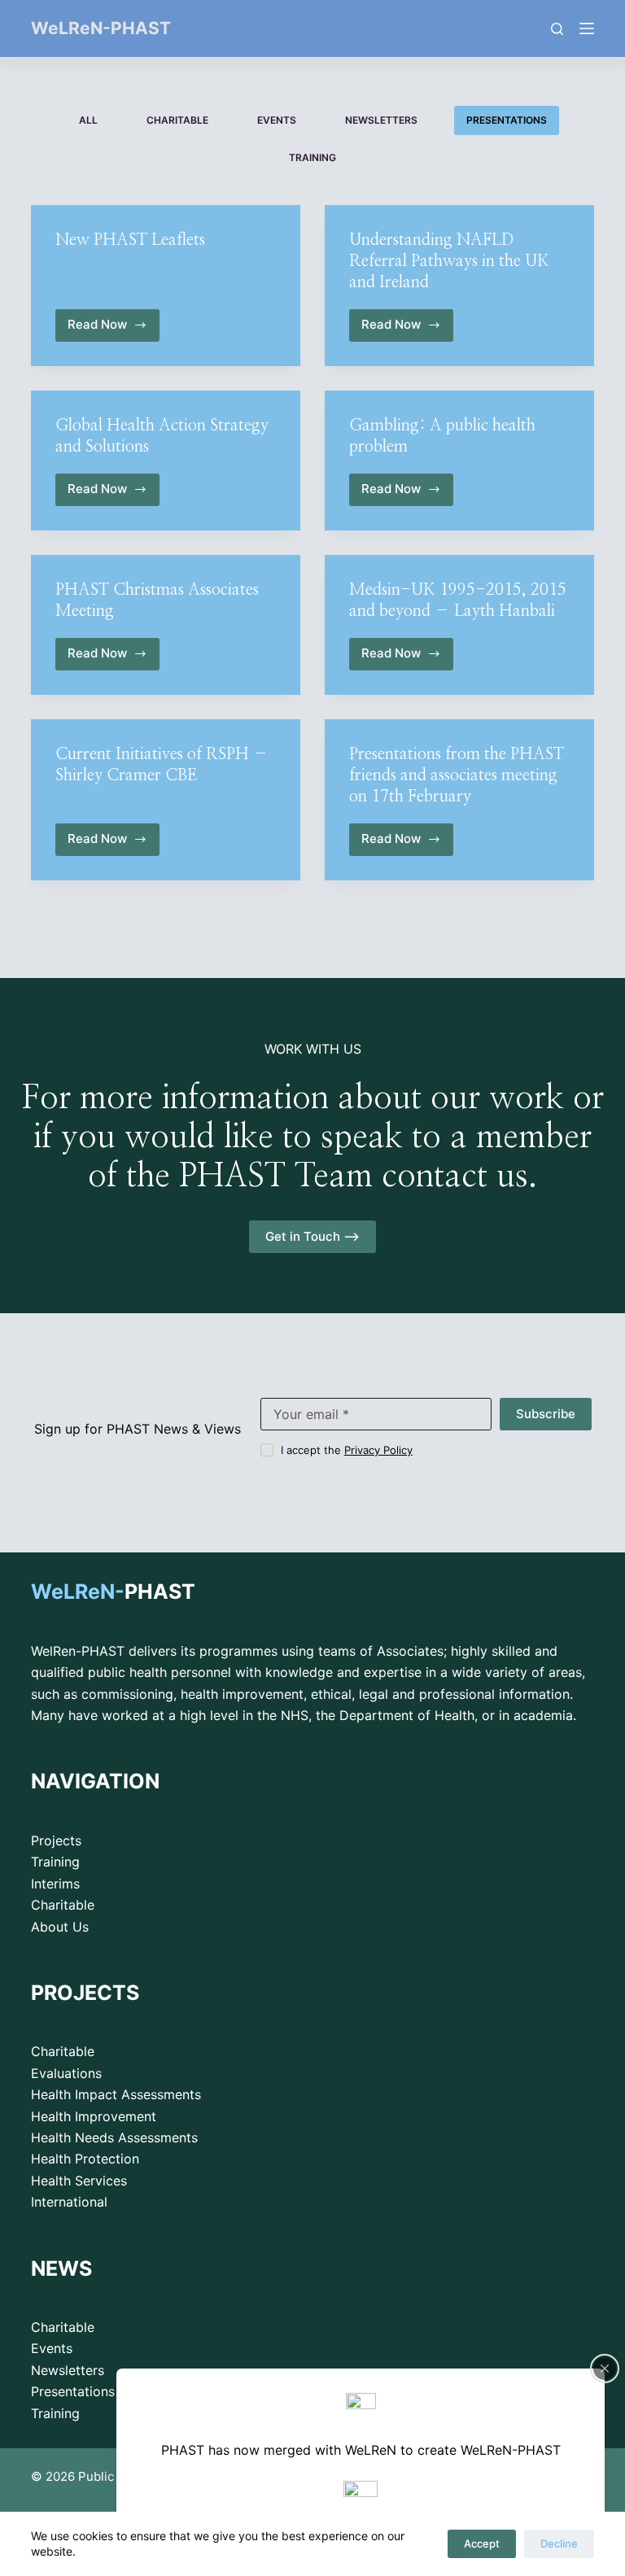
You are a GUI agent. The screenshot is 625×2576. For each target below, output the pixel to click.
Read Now (111, 329)
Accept (482, 2543)
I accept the (347, 1450)
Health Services (79, 2181)
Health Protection (85, 2159)
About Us (60, 1927)
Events (277, 120)
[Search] (557, 29)
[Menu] (587, 28)
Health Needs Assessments (114, 2137)
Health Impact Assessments (116, 2094)
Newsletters (381, 120)
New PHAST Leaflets (130, 240)
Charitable (177, 120)
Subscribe (546, 1414)
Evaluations (66, 2073)
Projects (56, 1840)
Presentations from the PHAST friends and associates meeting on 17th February (457, 775)
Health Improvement (94, 2116)
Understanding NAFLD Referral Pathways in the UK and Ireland (449, 261)
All (88, 120)
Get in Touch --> (312, 1236)
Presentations (507, 120)
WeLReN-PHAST (101, 28)
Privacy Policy (378, 1450)
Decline (559, 2543)
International (69, 2202)
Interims (55, 1884)
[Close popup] (605, 2369)
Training (312, 157)
